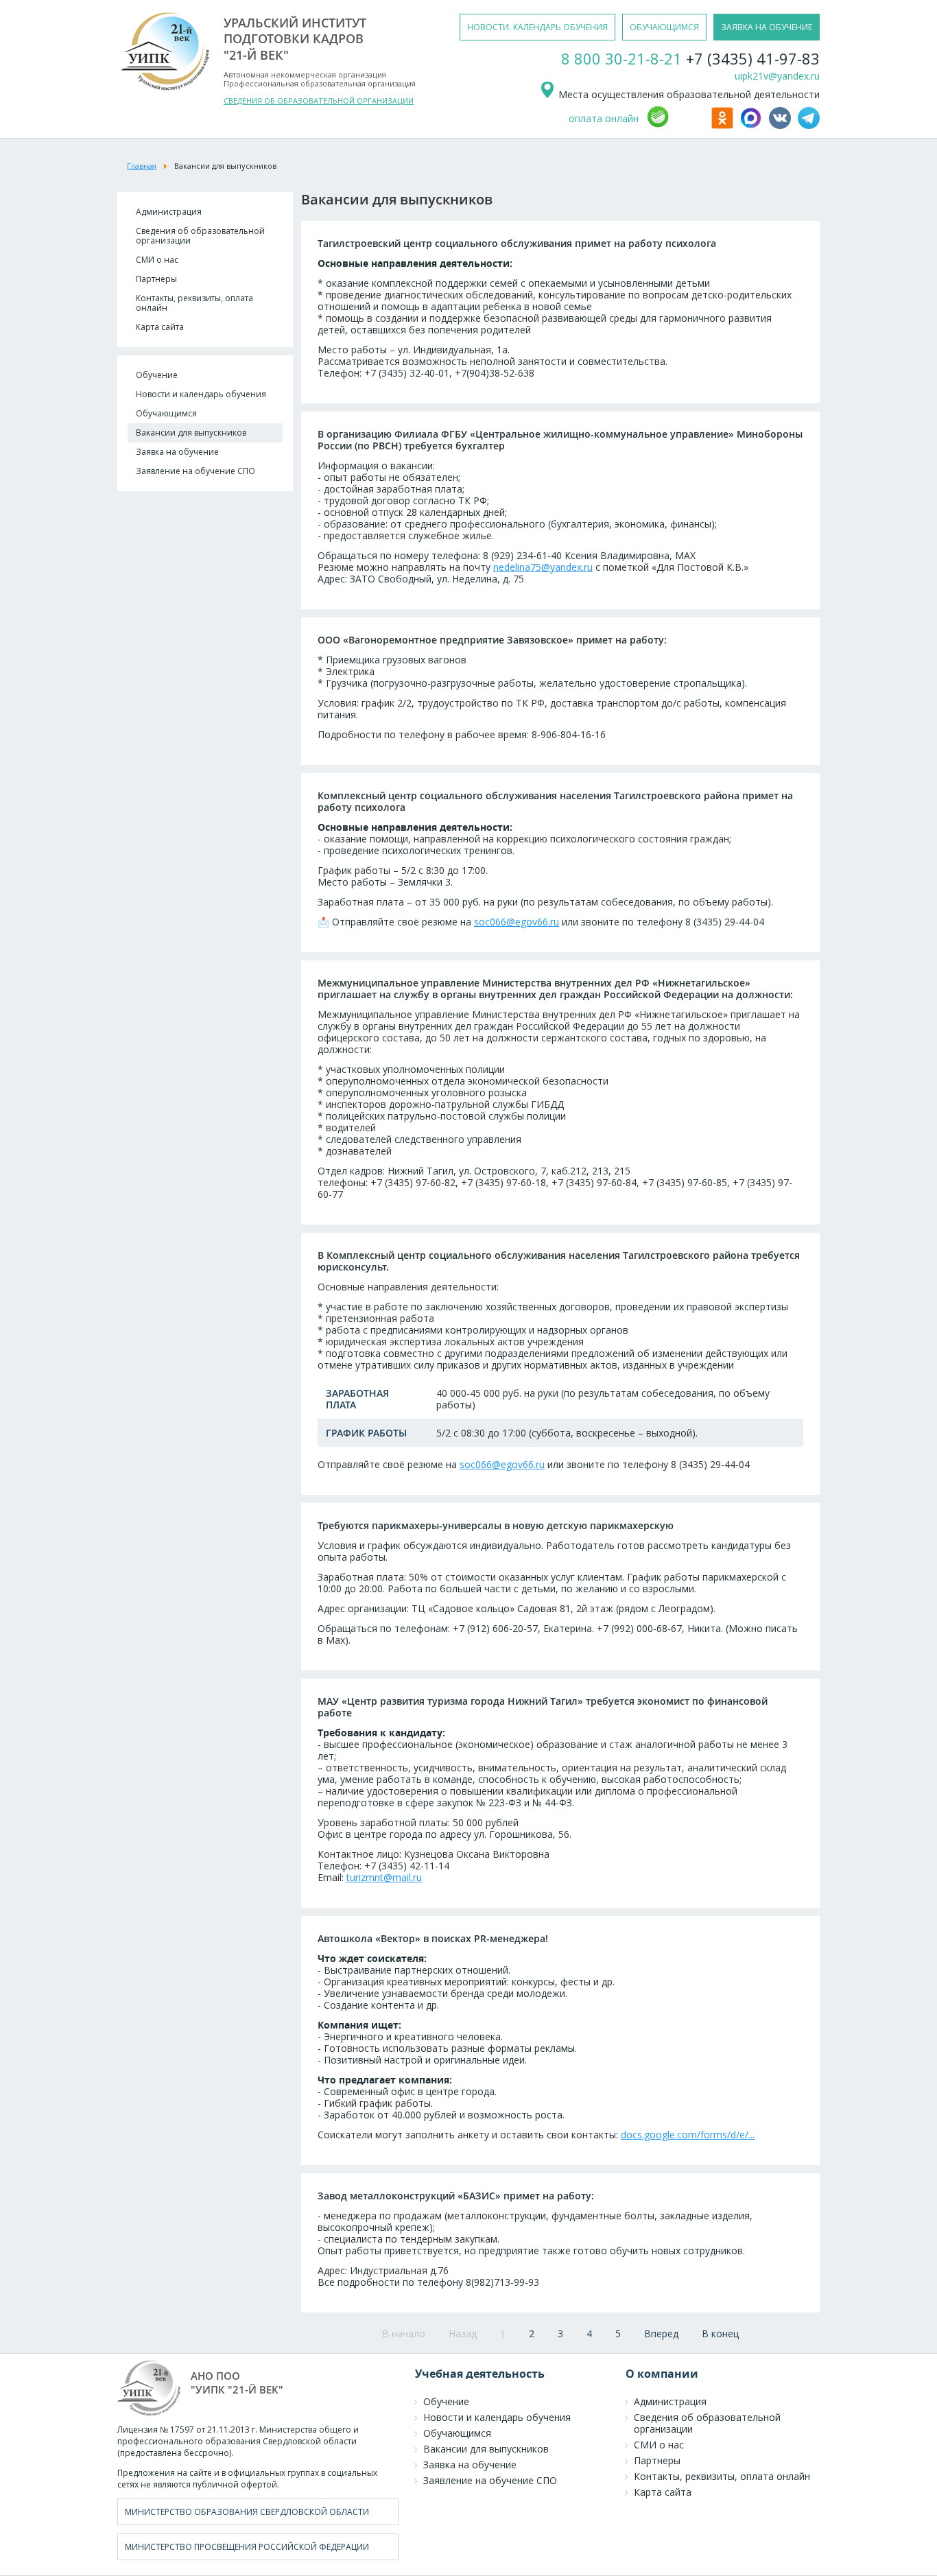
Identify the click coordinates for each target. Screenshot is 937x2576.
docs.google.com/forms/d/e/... (688, 2135)
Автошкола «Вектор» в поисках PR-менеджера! (433, 1938)
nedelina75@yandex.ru (543, 567)
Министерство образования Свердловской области (247, 2512)
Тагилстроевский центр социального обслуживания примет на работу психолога (517, 243)
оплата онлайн (604, 118)
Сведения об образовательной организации (200, 236)
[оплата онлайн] (677, 125)
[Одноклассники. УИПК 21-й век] (724, 125)
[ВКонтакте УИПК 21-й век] (782, 125)
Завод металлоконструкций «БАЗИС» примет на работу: (456, 2196)
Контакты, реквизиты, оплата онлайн (194, 303)
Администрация (169, 212)
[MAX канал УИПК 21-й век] (753, 125)
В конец (720, 2333)
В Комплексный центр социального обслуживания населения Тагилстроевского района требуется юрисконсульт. (559, 1261)
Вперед (661, 2333)
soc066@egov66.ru (517, 922)
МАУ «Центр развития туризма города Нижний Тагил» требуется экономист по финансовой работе (543, 1707)
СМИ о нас (157, 260)
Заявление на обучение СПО (195, 471)
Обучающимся (166, 413)
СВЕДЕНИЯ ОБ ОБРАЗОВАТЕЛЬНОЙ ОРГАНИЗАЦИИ (319, 101)
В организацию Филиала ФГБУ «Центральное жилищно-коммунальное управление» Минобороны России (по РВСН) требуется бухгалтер (560, 440)
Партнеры (156, 279)
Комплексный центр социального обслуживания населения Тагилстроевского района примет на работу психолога (555, 801)
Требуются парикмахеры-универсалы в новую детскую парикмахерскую (496, 1525)
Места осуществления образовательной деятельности (688, 94)
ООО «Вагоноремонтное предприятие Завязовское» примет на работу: (492, 640)
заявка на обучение (767, 27)
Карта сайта (160, 327)
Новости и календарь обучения (201, 394)
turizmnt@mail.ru (384, 1877)
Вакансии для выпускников (191, 433)
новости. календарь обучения (537, 27)
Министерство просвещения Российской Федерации (247, 2547)
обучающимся (664, 27)
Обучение (157, 375)
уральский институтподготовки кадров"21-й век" (295, 39)
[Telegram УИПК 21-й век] (809, 125)
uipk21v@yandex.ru (777, 76)
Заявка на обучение (177, 452)
